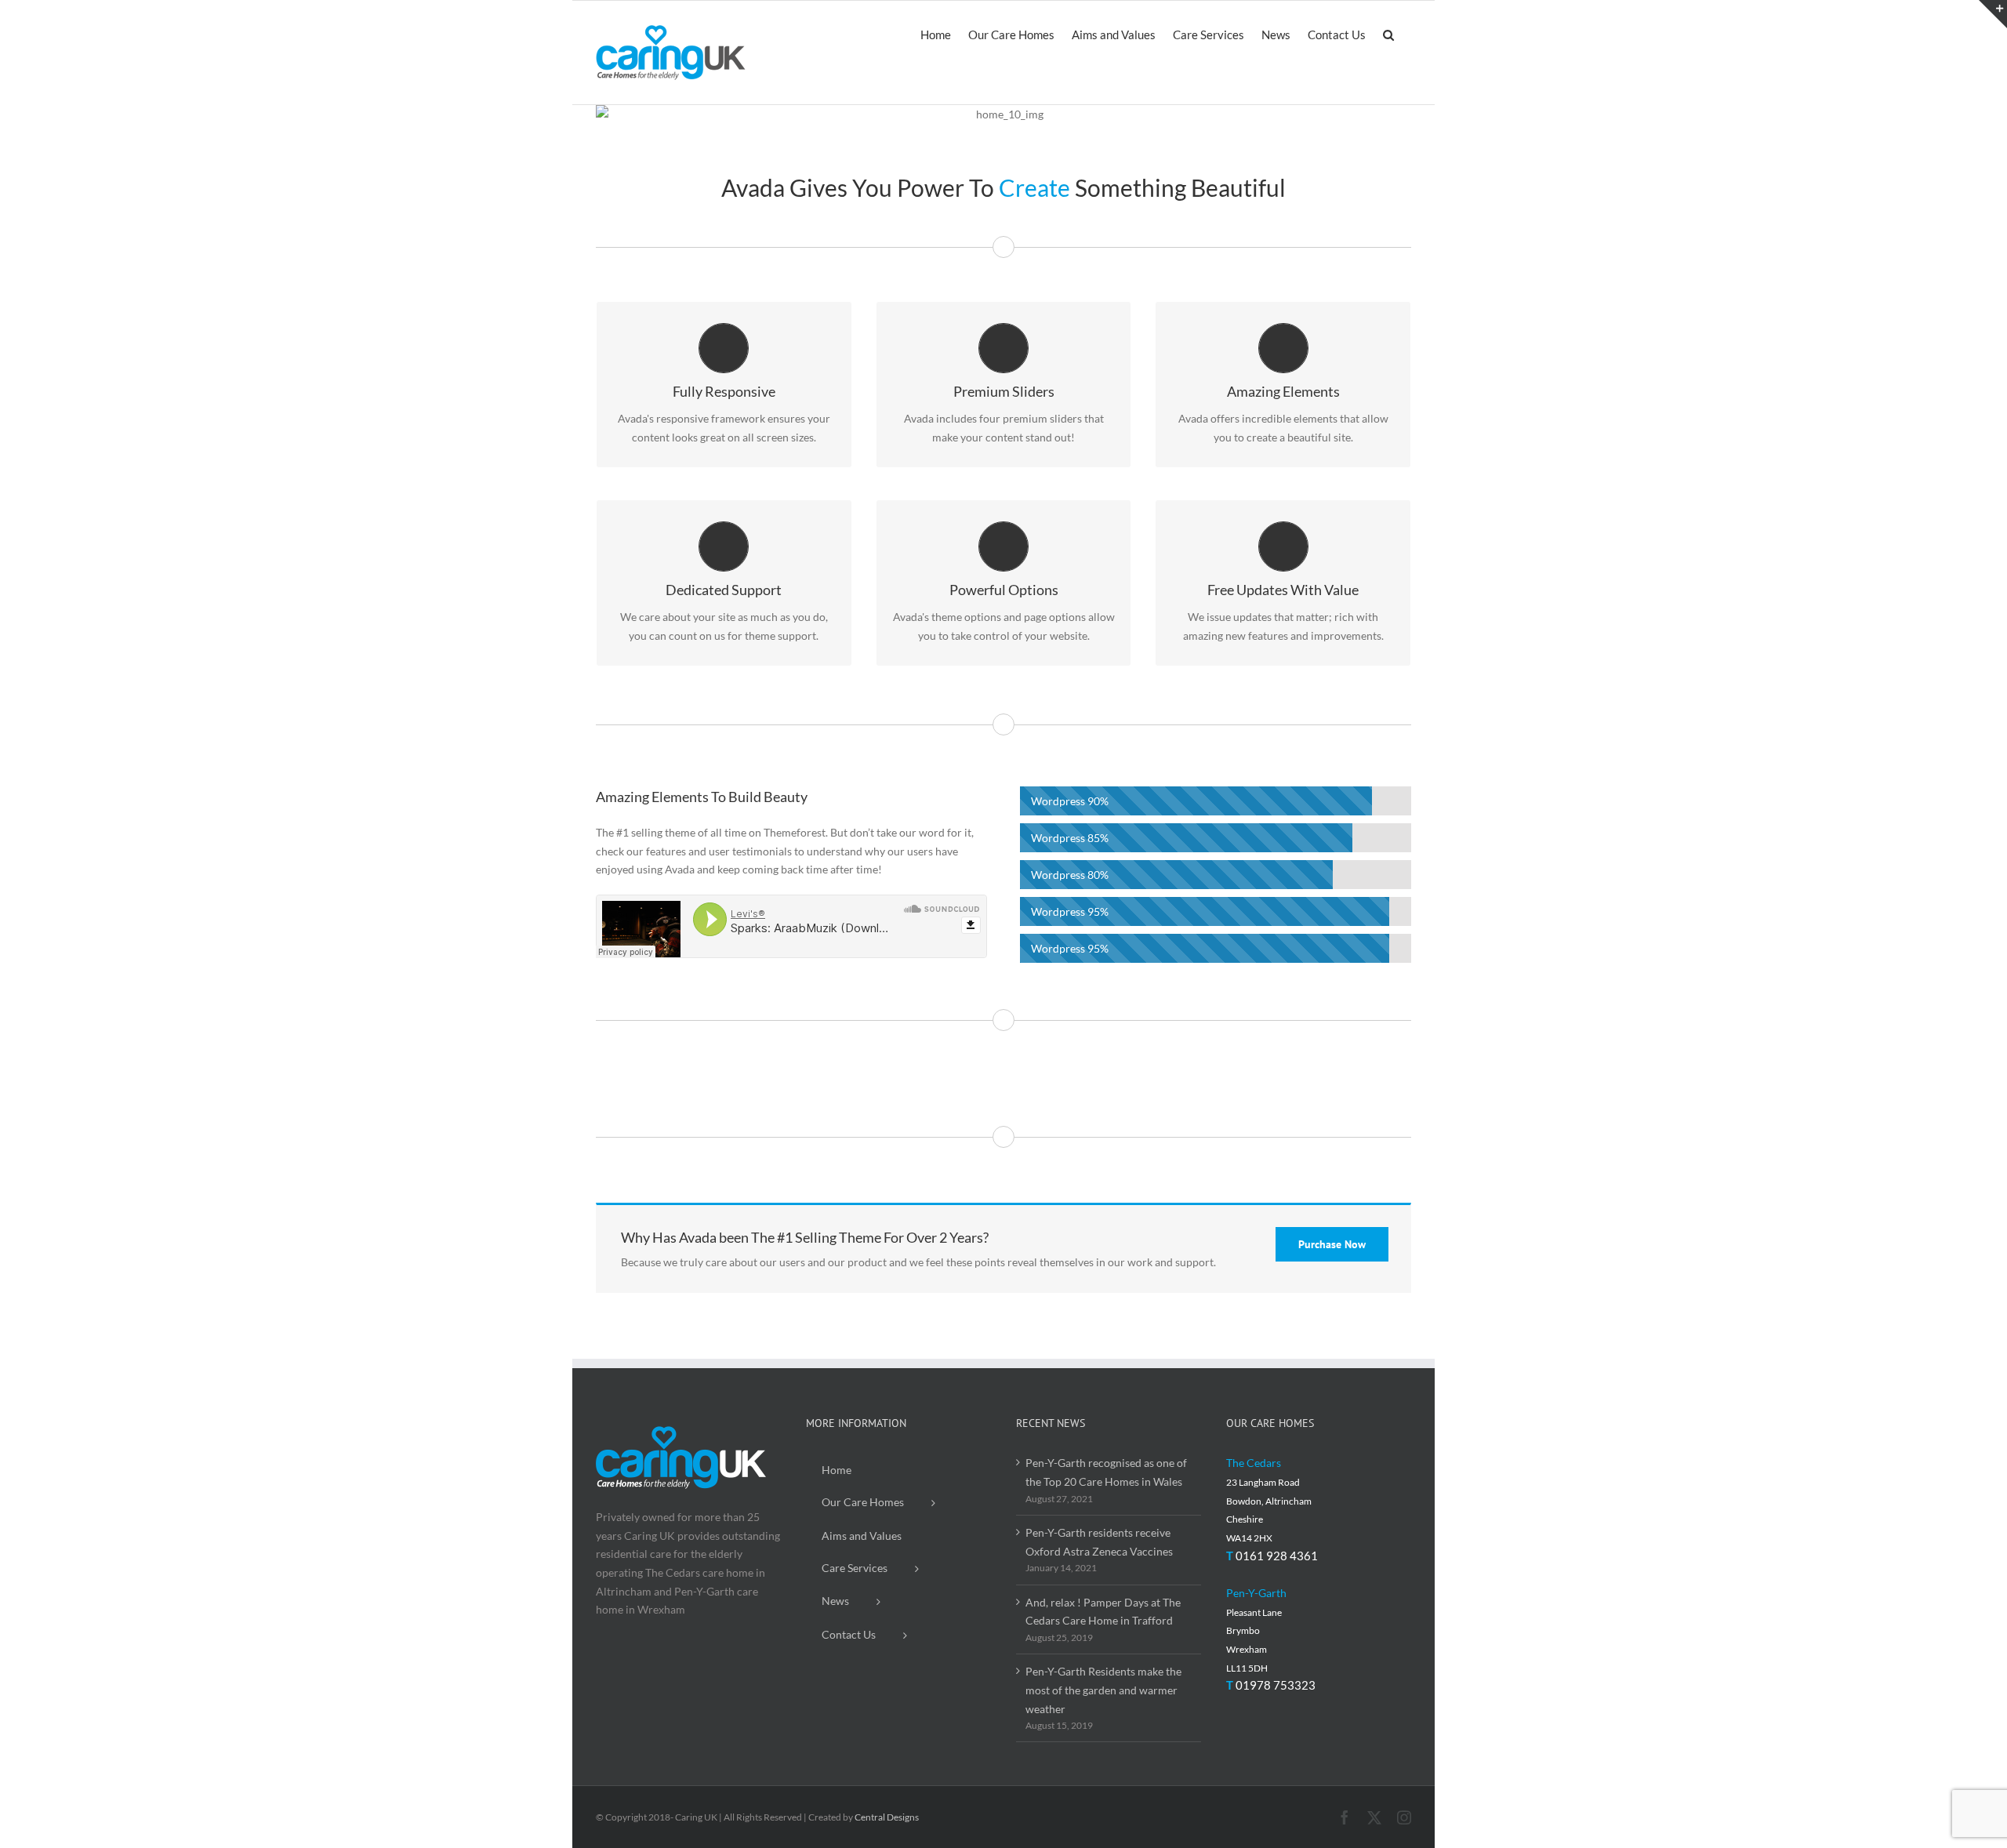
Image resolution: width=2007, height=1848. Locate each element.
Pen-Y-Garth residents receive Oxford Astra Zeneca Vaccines (1099, 1542)
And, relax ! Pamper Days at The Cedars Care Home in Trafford (1103, 1612)
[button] (1388, 34)
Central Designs (887, 1817)
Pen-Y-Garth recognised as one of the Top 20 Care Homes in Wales (1106, 1472)
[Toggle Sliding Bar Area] (1993, 14)
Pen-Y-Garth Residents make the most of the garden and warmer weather (1103, 1690)
